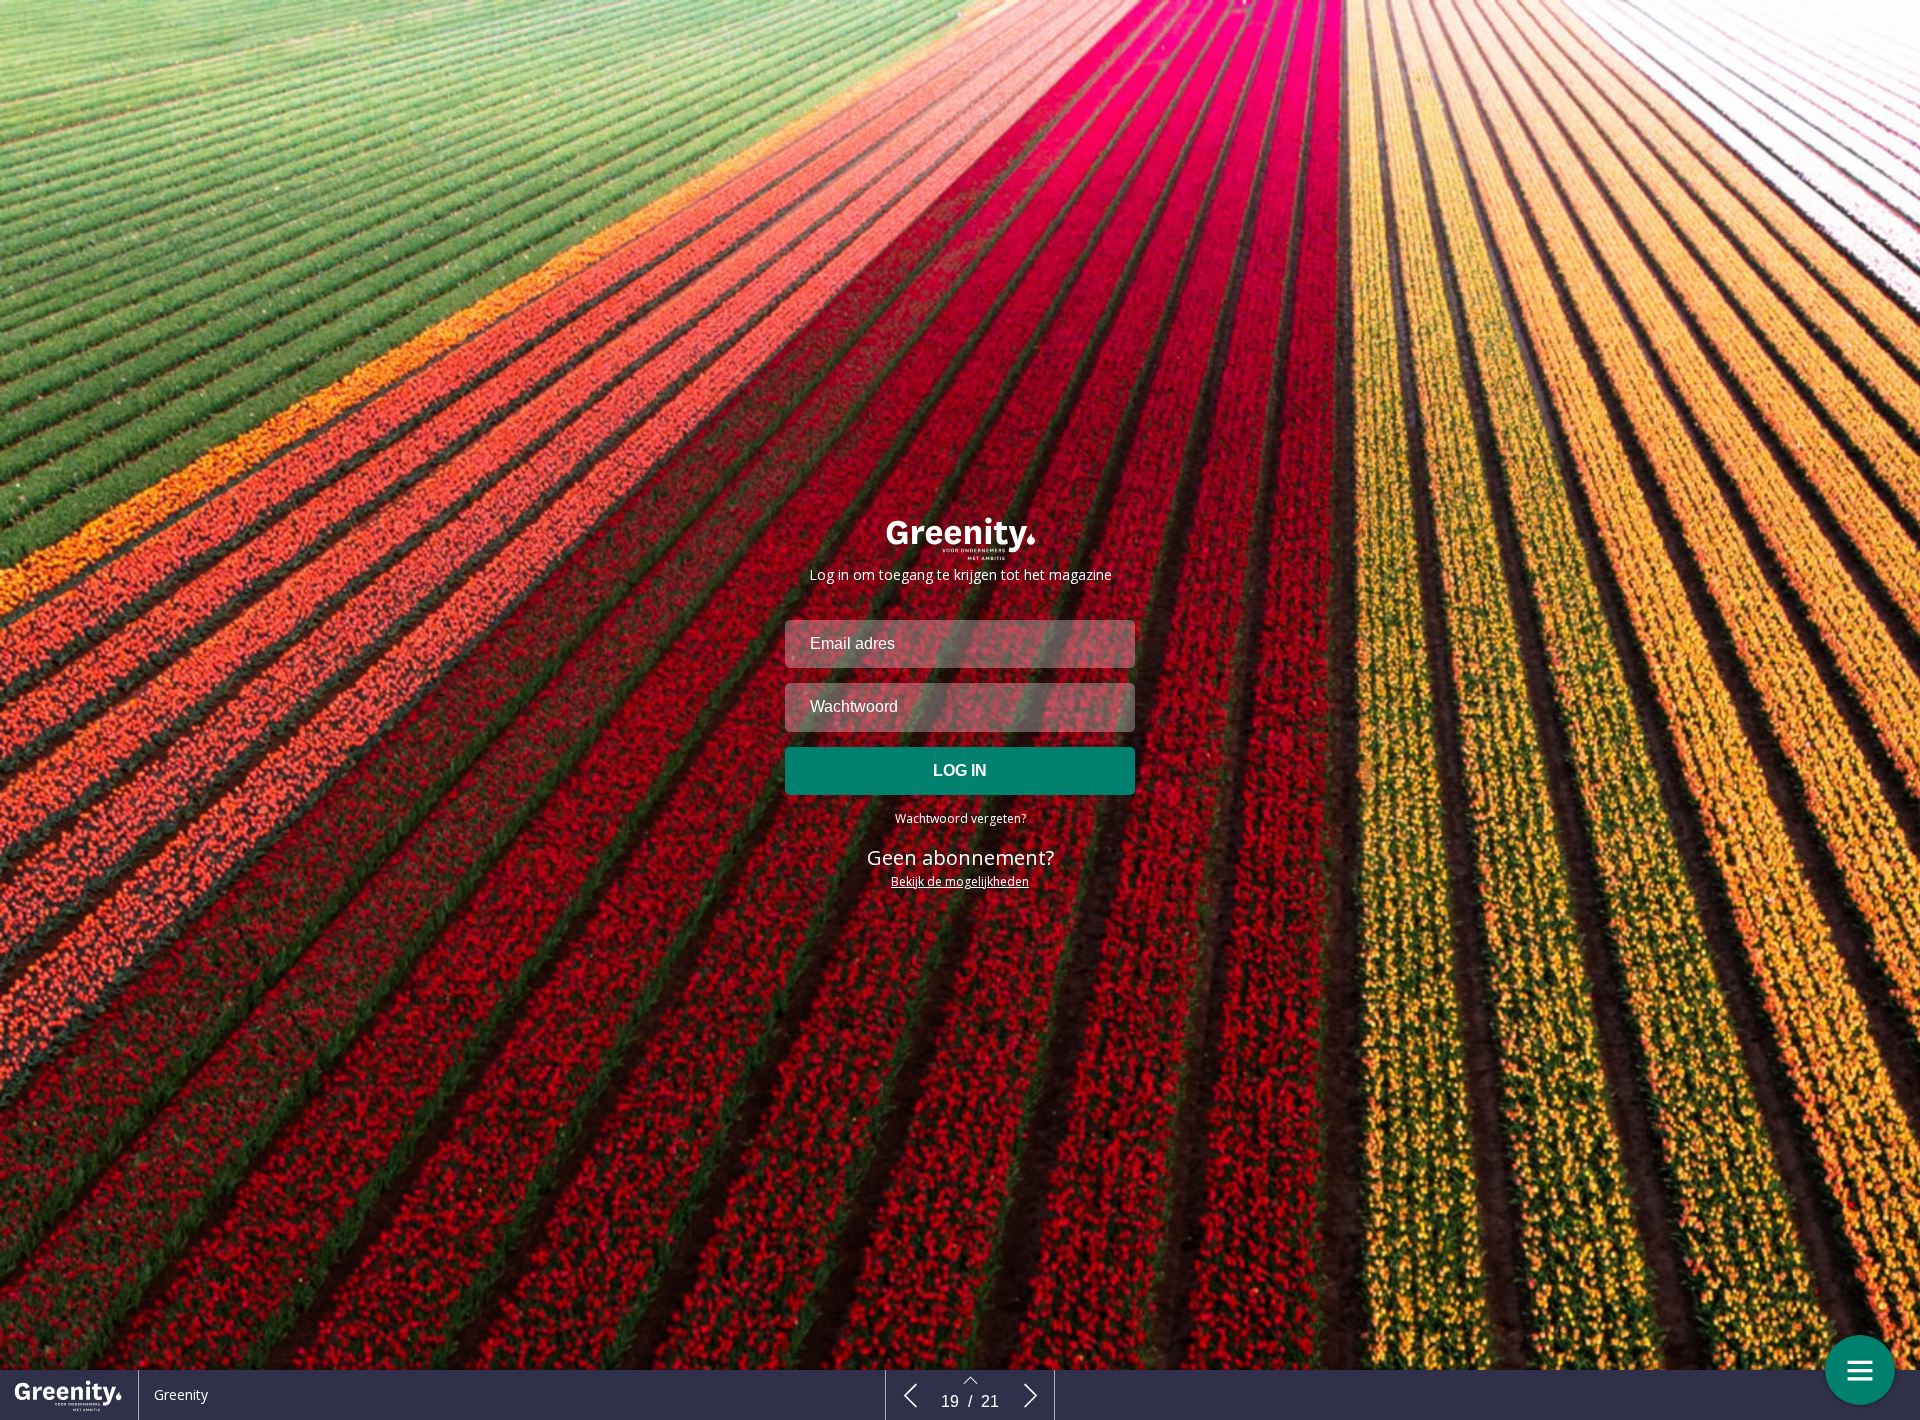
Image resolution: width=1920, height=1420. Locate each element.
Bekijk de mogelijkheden (960, 881)
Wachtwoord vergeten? (960, 818)
